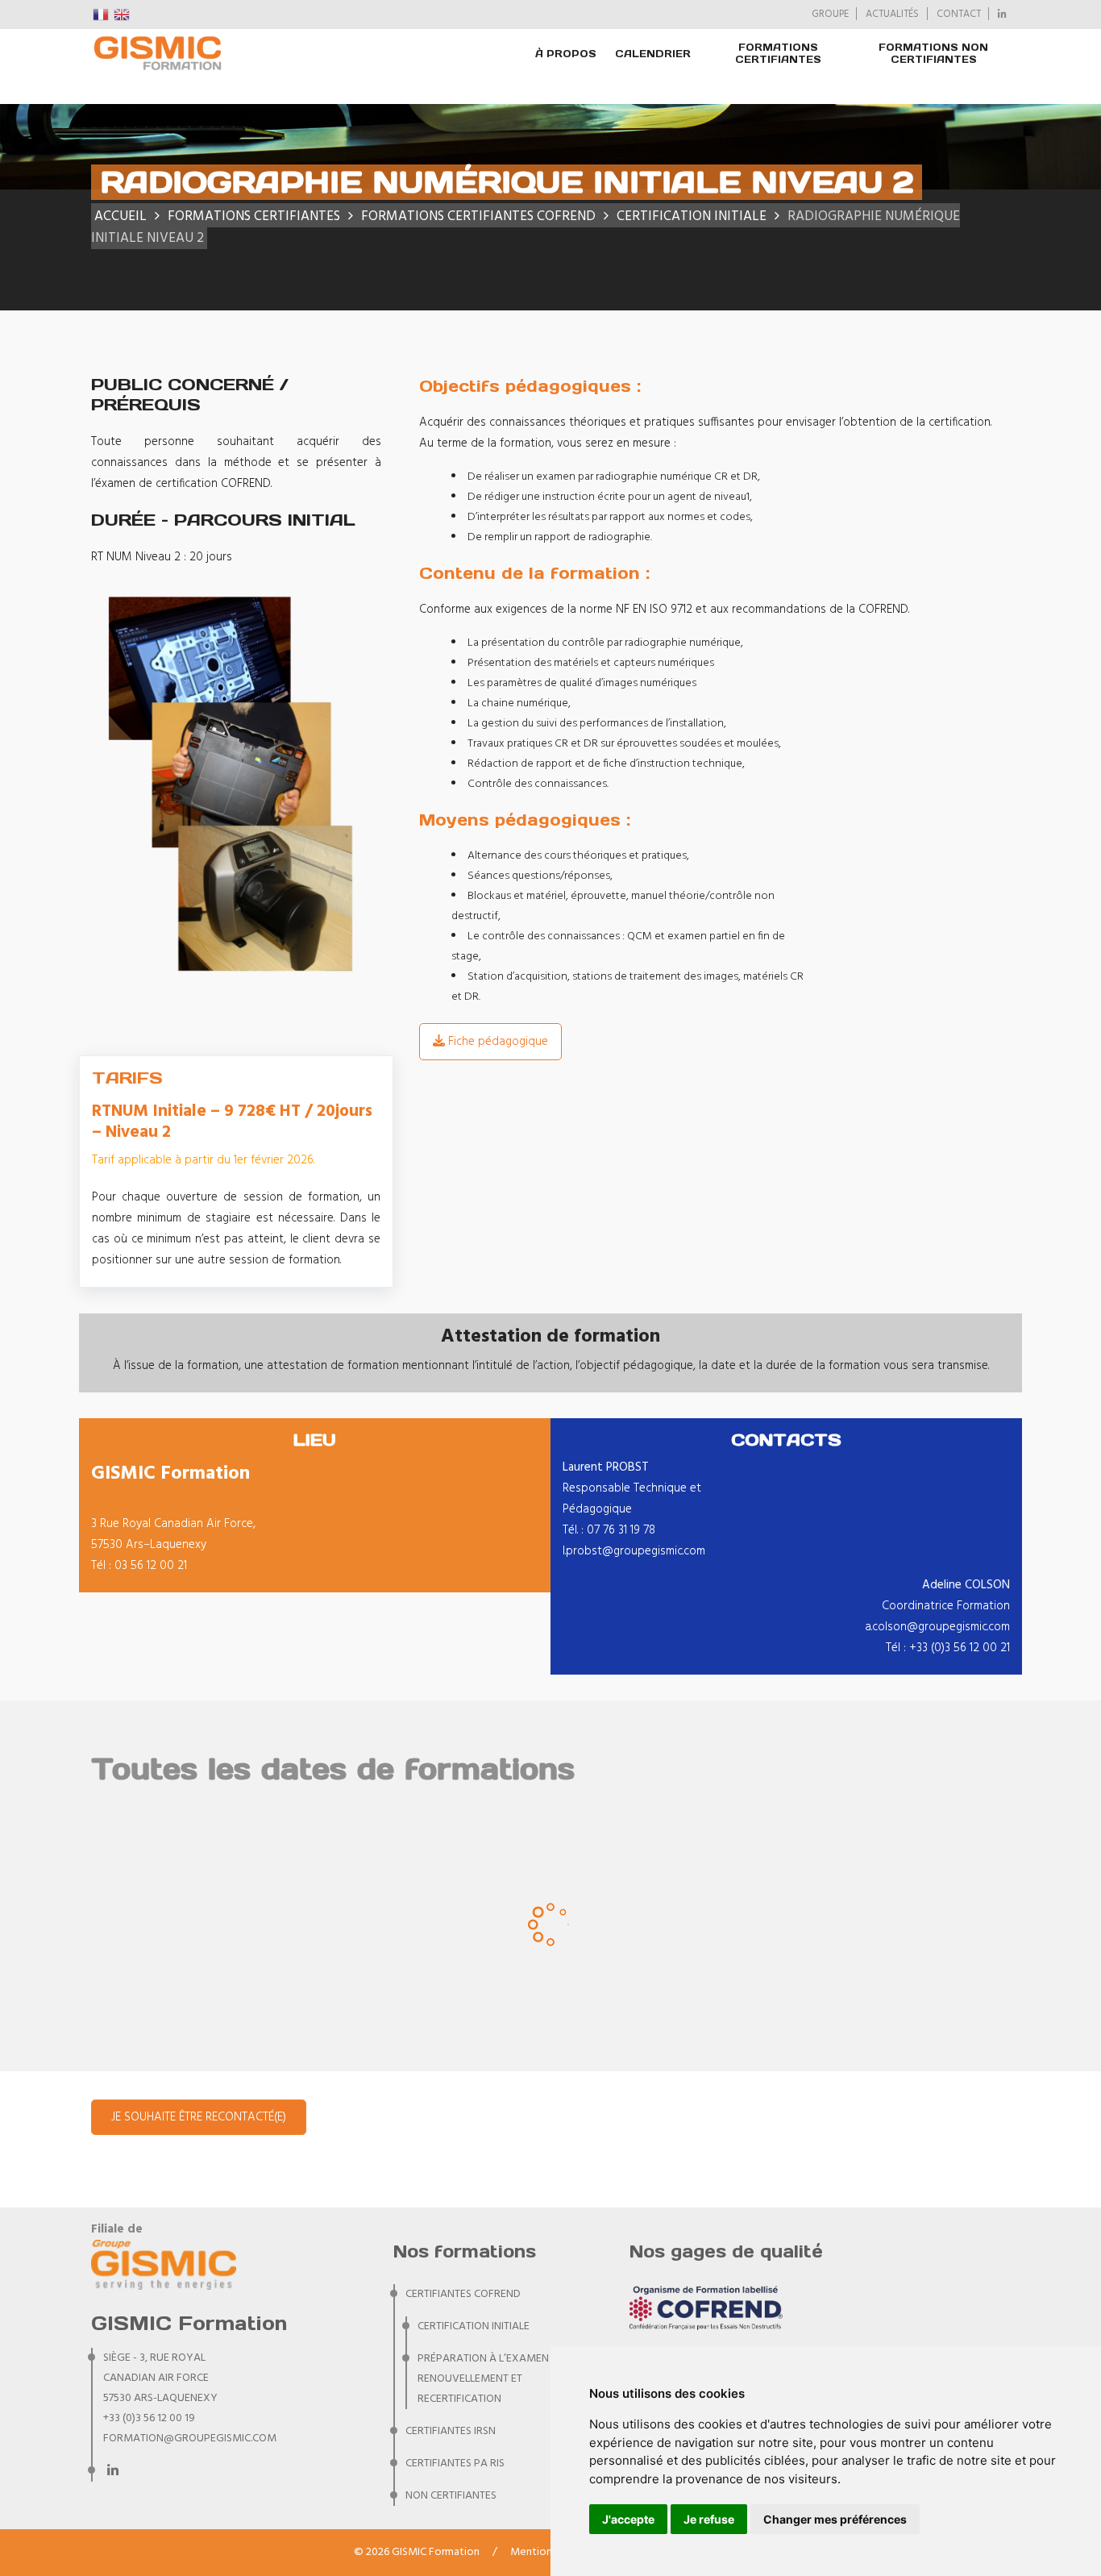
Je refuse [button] (709, 2519)
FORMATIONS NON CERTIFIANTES (933, 53)
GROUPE (830, 15)
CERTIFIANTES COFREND (463, 2294)
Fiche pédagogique (496, 1042)
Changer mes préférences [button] (835, 2519)
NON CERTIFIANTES (451, 2496)
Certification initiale (474, 2326)
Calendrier (653, 54)
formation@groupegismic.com (190, 2439)
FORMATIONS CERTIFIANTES (778, 53)
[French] (102, 15)
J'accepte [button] (628, 2519)
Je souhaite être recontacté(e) (199, 2117)
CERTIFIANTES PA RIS (455, 2464)
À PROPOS (566, 54)
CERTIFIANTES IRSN (451, 2431)
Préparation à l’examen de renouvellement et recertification (491, 2379)
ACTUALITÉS (892, 15)
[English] (123, 15)
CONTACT (959, 15)
